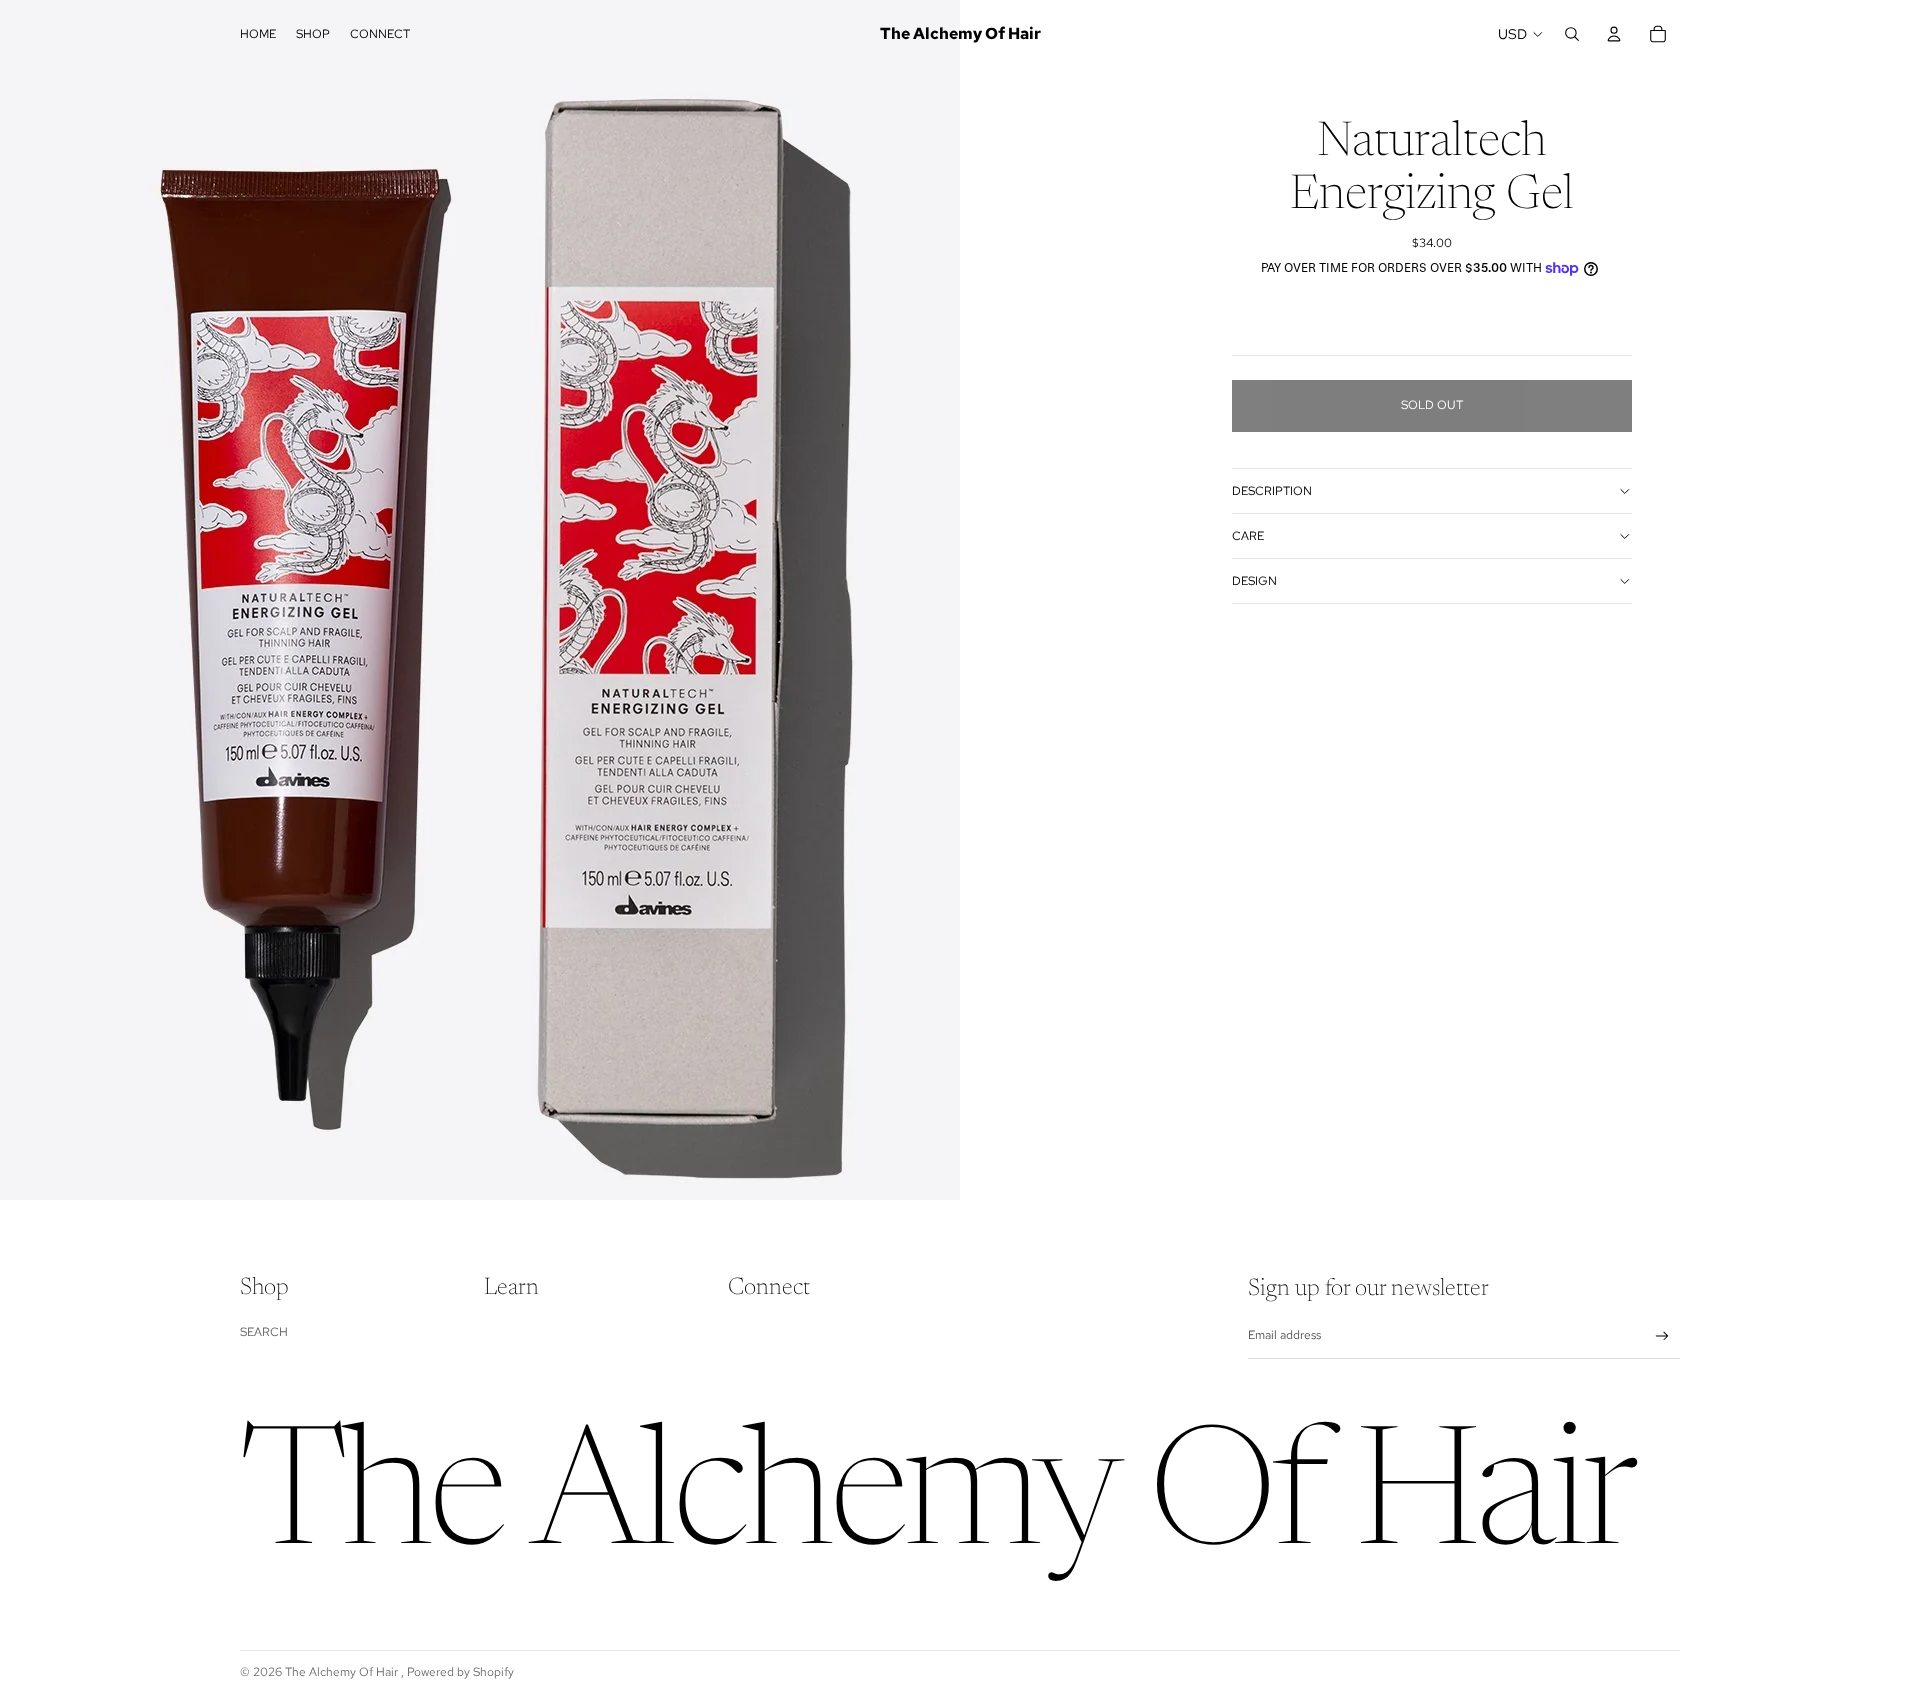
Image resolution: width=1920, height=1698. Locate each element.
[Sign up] (1662, 1336)
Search (264, 1332)
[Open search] (1572, 34)
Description (1272, 491)
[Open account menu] (1614, 34)
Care (1248, 536)
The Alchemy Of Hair (343, 1672)
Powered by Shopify (460, 1672)
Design (1254, 581)
